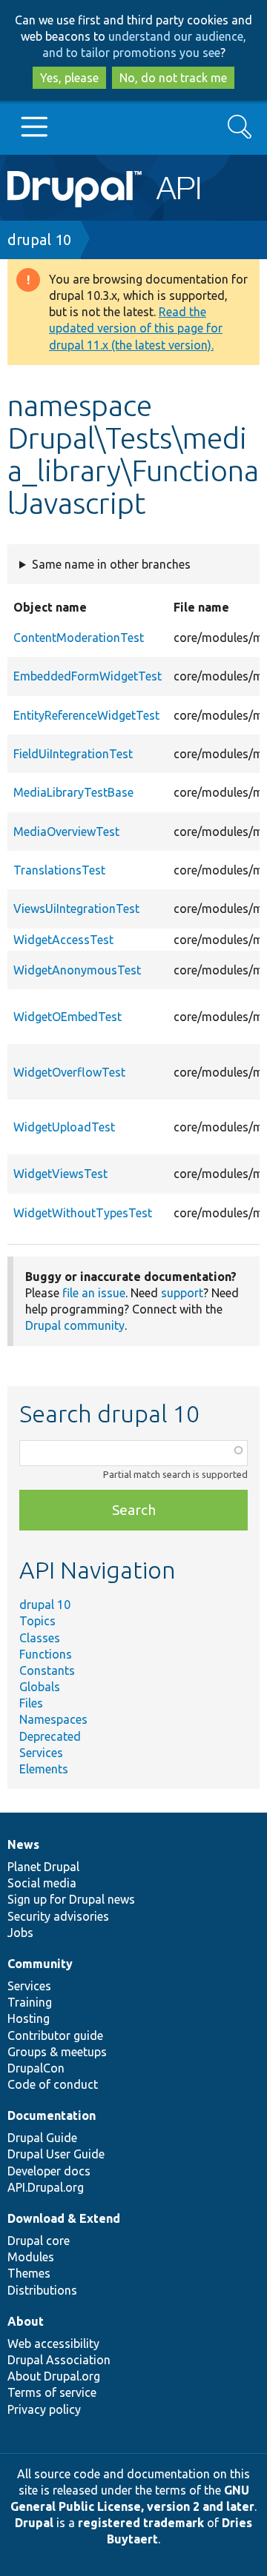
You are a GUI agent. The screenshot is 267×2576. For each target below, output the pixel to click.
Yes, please (69, 78)
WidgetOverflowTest (69, 1072)
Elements (44, 1769)
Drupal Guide (42, 2138)
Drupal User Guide (56, 2154)
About (26, 2321)
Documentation (52, 2115)
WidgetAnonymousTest (77, 970)
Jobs (20, 1933)
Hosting (29, 2018)
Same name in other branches (111, 564)
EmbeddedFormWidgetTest (88, 676)
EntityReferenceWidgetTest (86, 715)
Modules (31, 2257)
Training (30, 2002)
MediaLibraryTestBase (73, 792)
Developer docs (49, 2171)
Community (40, 1964)
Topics (37, 1621)
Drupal (34, 2523)
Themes (29, 2273)
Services (41, 1753)
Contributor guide (55, 2035)
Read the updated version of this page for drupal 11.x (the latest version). (136, 328)
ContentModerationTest (79, 638)
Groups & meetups (57, 2052)
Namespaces (53, 1719)
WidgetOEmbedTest (67, 1017)
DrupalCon (36, 2068)
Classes (40, 1638)
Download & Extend (64, 2218)
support (182, 1293)
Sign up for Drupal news (71, 1899)
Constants (47, 1670)
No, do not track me (173, 78)
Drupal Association (59, 2360)
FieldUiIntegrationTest (73, 754)
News (23, 1844)
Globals (40, 1687)
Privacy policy (44, 2409)
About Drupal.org (54, 2376)
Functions (46, 1654)
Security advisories (58, 1916)
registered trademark (141, 2523)
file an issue (94, 1293)
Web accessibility (53, 2344)
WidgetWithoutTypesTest (83, 1213)
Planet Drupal (43, 1867)
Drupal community (75, 1325)
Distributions (42, 2290)
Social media (42, 1883)
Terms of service (52, 2392)
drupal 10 (39, 240)
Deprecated (50, 1736)
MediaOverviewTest (66, 832)
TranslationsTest (59, 870)
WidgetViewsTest (60, 1174)
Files (31, 1703)
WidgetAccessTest (63, 940)
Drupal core (39, 2241)
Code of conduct (53, 2084)
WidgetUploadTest (64, 1127)
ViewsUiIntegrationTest (76, 909)
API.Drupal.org (46, 2187)
